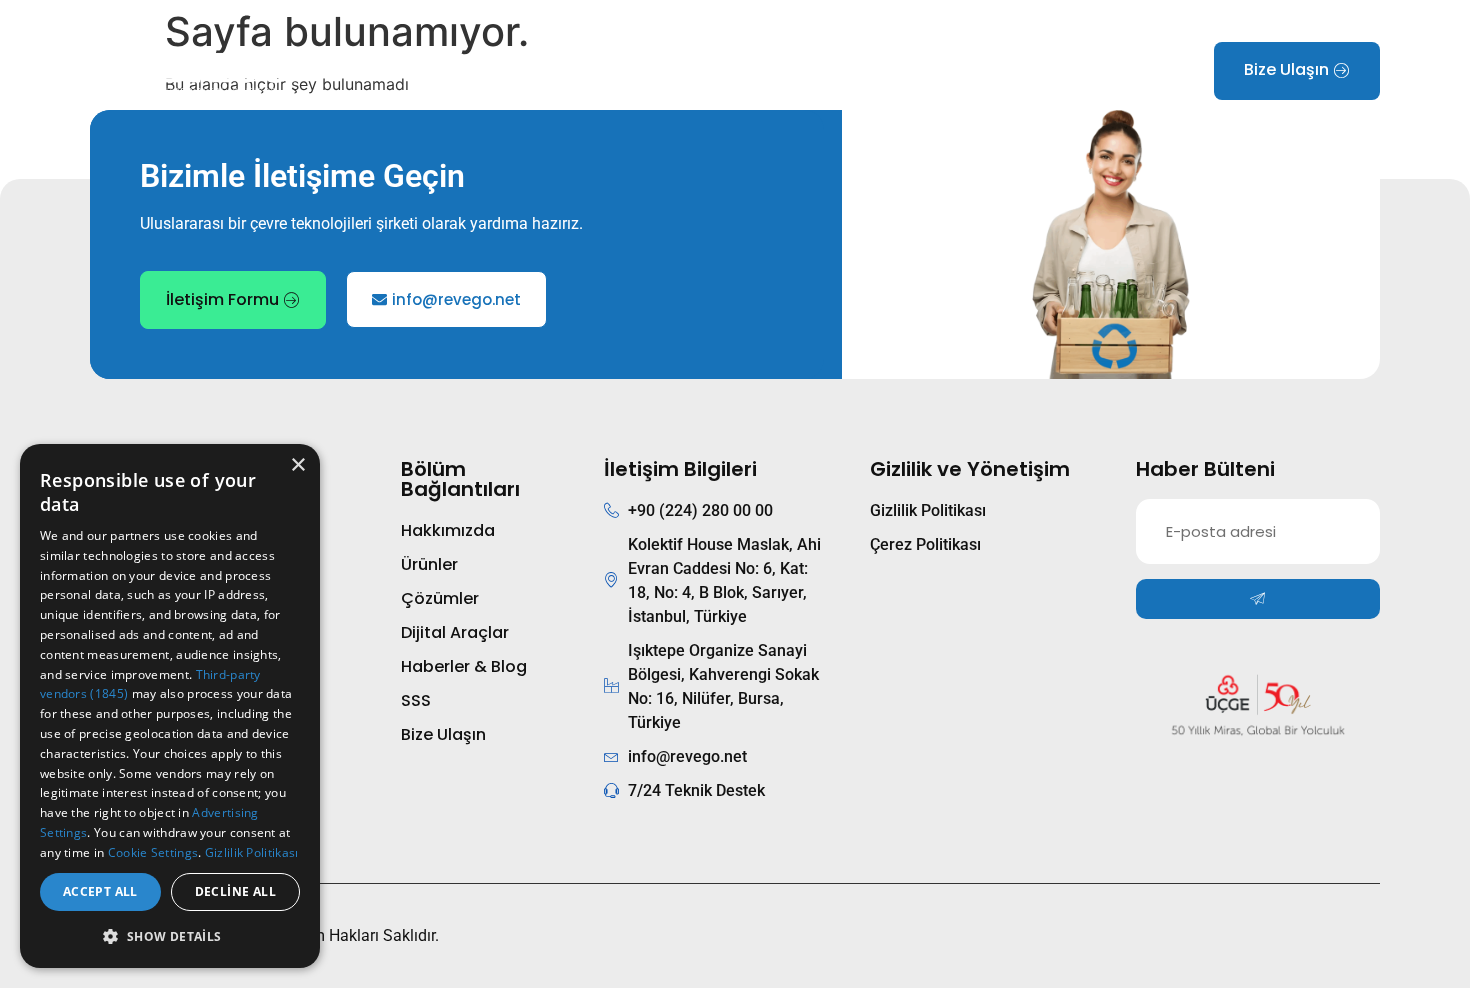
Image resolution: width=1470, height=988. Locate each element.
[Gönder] (1258, 599)
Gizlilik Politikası (252, 852)
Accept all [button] (100, 891)
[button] (170, 936)
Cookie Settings (153, 852)
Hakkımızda (473, 71)
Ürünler (567, 71)
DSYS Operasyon (795, 71)
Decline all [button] (235, 891)
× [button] (297, 465)
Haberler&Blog (930, 71)
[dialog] (170, 706)
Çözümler (676, 71)
